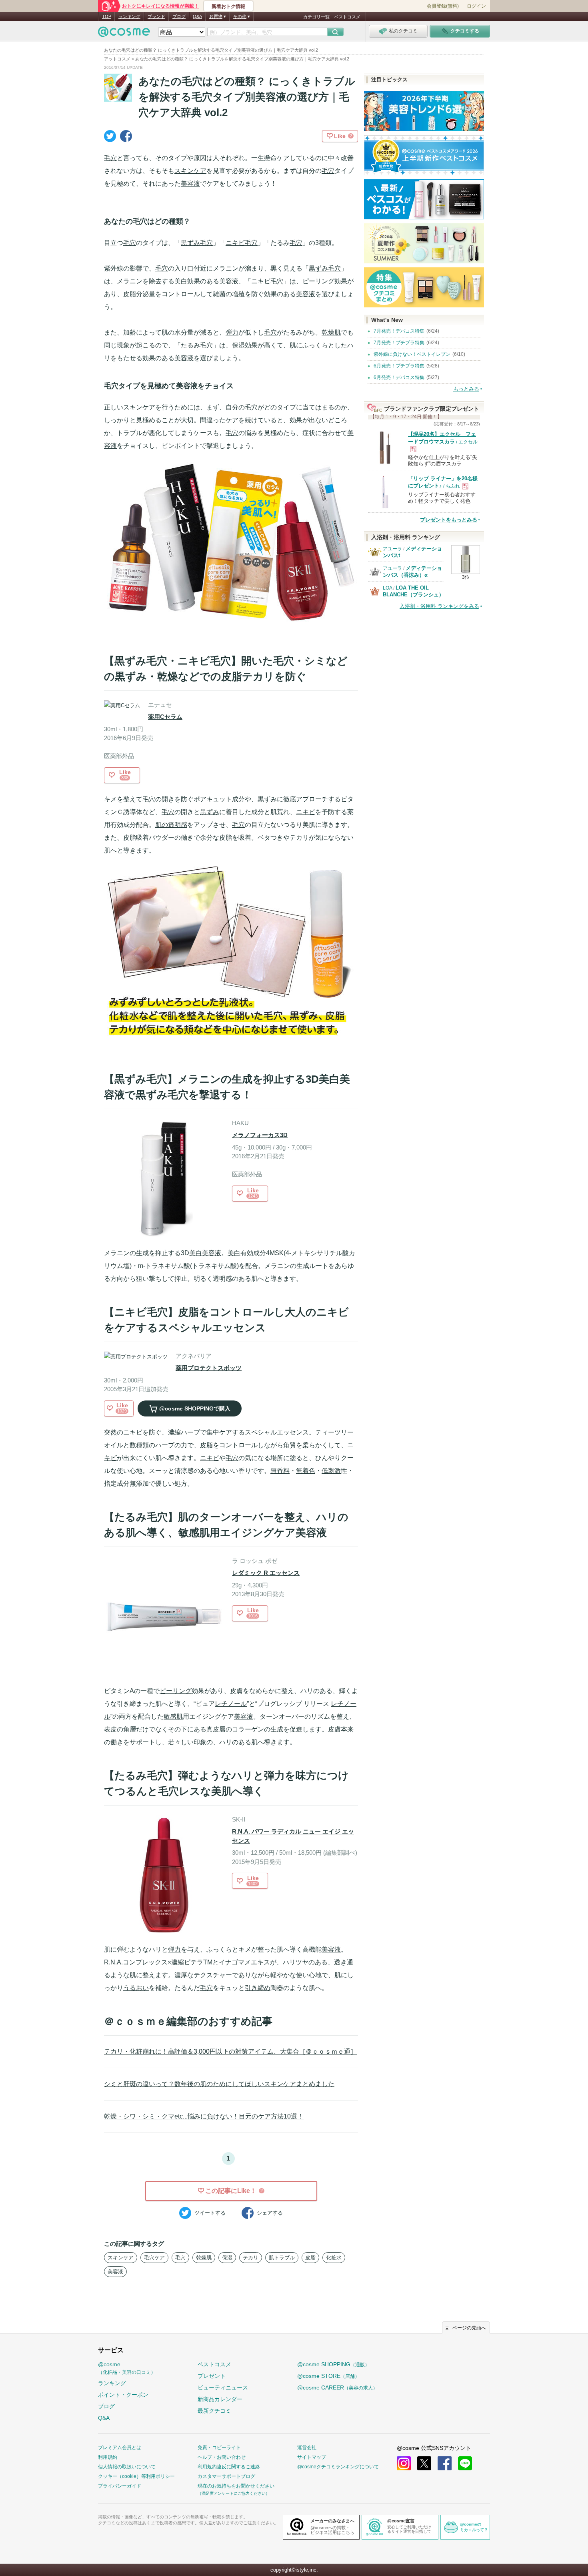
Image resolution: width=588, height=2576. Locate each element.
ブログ (179, 16)
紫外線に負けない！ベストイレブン (412, 354)
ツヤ (302, 1962)
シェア (270, 2213)
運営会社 (307, 2448)
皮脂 (310, 2258)
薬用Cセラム (165, 717)
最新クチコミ (214, 2411)
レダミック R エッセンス (266, 1573)
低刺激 (331, 1471)
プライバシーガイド (120, 2486)
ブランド (156, 16)
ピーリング (318, 281)
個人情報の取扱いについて (127, 2467)
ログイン (476, 6)
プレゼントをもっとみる (449, 520)
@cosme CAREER (337, 2387)
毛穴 (110, 158)
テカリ (251, 2258)
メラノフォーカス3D (260, 1135)
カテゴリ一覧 (316, 17)
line (465, 2463)
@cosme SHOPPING (333, 2364)
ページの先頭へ (469, 2328)
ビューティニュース (223, 2387)
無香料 (280, 1471)
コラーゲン (248, 1729)
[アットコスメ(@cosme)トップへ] (124, 34)
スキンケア (190, 171)
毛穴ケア (154, 2258)
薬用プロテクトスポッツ (209, 1368)
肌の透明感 (171, 825)
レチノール (231, 1704)
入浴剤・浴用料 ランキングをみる (439, 606)
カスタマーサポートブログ (226, 2476)
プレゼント (212, 2376)
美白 (181, 281)
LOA (387, 588)
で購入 (195, 1408)
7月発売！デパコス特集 (399, 331)
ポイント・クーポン (123, 2395)
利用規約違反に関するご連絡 (229, 2467)
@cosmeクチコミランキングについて (338, 2467)
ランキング (129, 16)
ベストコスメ (347, 17)
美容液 (190, 184)
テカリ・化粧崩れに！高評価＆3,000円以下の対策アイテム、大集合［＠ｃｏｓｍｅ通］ (230, 2051)
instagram (404, 2463)
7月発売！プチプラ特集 (399, 343)
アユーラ (392, 549)
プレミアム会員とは (120, 2448)
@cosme (127, 2368)
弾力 (232, 332)
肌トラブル (282, 2258)
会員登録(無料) (443, 6)
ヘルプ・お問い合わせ (222, 2457)
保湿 (227, 2258)
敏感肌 (173, 1716)
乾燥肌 (331, 332)
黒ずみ (190, 243)
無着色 (306, 1471)
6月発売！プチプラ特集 (399, 366)
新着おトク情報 (228, 6)
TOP (107, 16)
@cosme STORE (328, 2376)
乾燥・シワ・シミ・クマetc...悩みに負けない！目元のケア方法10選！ (204, 2116)
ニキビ (235, 243)
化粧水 (334, 2258)
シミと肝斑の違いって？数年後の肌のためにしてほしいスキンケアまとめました (219, 2084)
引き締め (258, 1988)
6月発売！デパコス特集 (399, 377)
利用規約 (108, 2457)
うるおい (136, 1988)
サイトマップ (312, 2457)
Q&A (197, 16)
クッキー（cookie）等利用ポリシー (136, 2476)
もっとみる (466, 389)
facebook (445, 2463)
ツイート (210, 2213)
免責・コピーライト (219, 2448)
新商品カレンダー (220, 2399)
